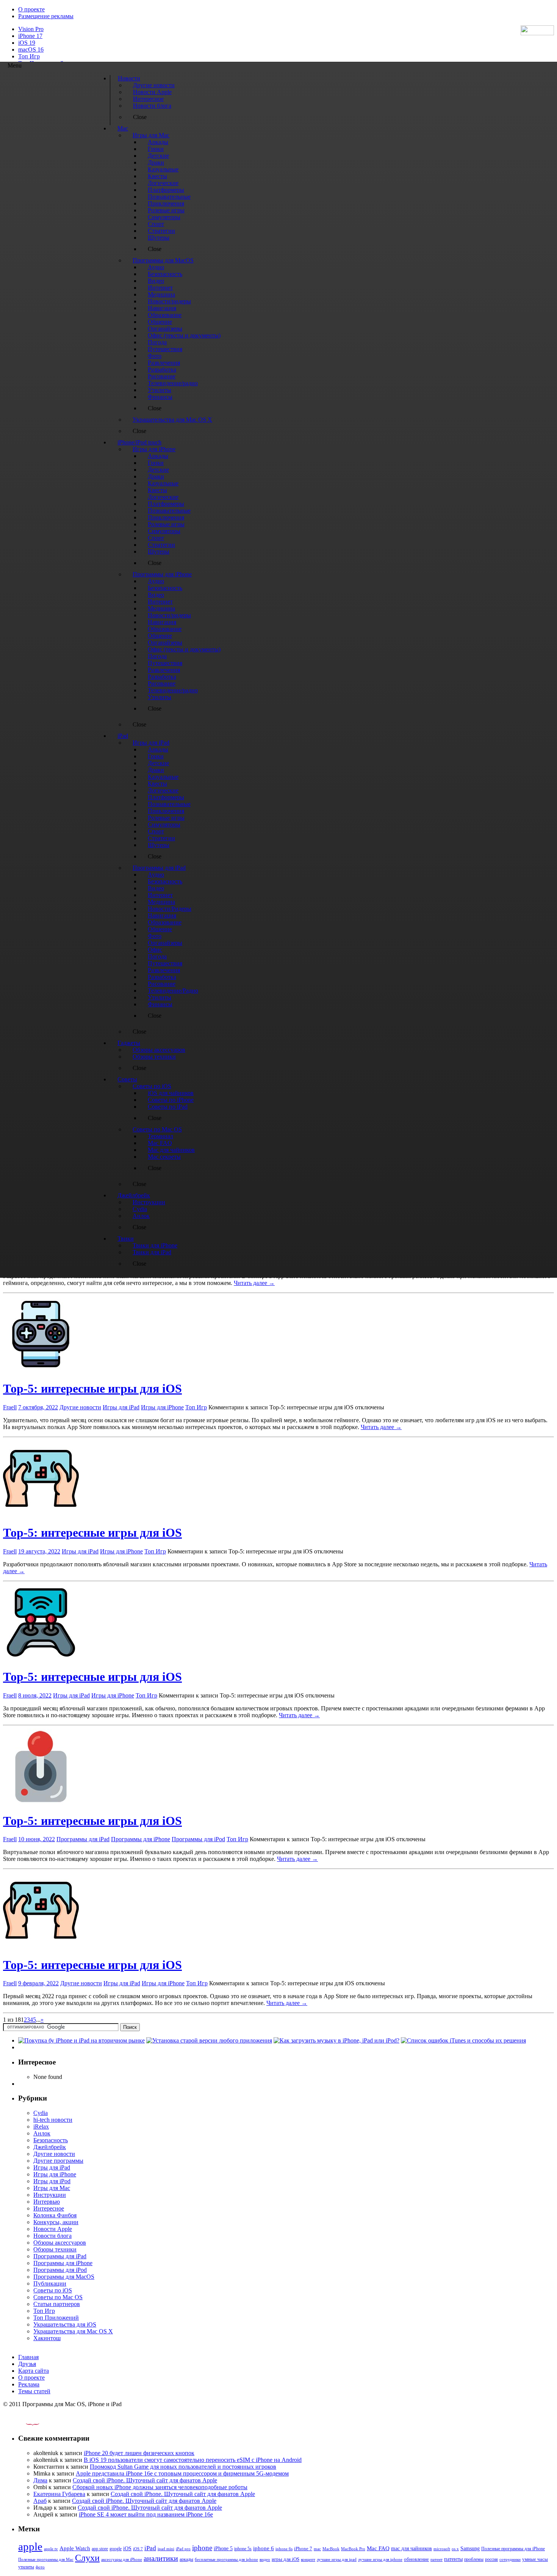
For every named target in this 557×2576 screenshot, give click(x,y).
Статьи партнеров (57, 2304)
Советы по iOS (53, 2290)
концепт (308, 2560)
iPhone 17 (30, 36)
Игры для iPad (121, 1407)
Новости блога (52, 2236)
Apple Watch (75, 2548)
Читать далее (254, 1283)
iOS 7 (138, 2549)
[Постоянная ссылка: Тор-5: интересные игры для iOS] (41, 1370)
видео (265, 2559)
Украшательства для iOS (65, 2324)
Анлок (42, 2133)
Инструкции (50, 2195)
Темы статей (34, 2391)
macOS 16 (31, 49)
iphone (202, 2548)
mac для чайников (411, 2549)
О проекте (31, 9)
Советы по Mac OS (58, 2297)
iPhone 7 (303, 2549)
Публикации (50, 2283)
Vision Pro (31, 29)
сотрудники (510, 2559)
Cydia (41, 2113)
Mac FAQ (378, 2548)
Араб (40, 2501)
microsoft (442, 2549)
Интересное (49, 2208)
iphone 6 (264, 2548)
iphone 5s (243, 2549)
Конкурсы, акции (56, 2222)
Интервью (47, 2202)
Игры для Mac (52, 2188)
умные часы (535, 2559)
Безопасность (51, 2140)
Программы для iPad (83, 1839)
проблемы (474, 2559)
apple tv (51, 2549)
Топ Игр (29, 56)
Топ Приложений (56, 2318)
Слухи (87, 2558)
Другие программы (58, 2161)
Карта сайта (34, 2371)
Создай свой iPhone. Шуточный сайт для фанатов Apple (145, 2480)
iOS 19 (27, 43)
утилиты (26, 2567)
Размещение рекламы (46, 16)
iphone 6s (284, 2549)
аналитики (161, 2558)
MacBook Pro (353, 2549)
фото (40, 2567)
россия (491, 2559)
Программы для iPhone (141, 1839)
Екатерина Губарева (59, 2494)
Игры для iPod (52, 2181)
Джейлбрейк (50, 2147)
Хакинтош (47, 2338)
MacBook (331, 2549)
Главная (28, 2357)
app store (100, 2549)
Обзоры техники (55, 2249)
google (116, 2549)
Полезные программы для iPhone (513, 2549)
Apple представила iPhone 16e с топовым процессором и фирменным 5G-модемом (182, 2473)
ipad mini (166, 2549)
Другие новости (80, 1407)
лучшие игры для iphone (380, 2559)
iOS (127, 2548)
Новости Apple (53, 2229)
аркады (186, 2559)
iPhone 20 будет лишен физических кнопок (139, 2453)
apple (30, 2546)
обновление (416, 2559)
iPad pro (183, 2549)
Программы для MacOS (64, 2277)
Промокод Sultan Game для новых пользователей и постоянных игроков (183, 2467)
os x (455, 2549)
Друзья (27, 2364)
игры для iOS (286, 2559)
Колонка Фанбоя (55, 2215)
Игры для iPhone (162, 1407)
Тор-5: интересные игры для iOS (92, 1388)
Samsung (470, 2549)
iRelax (41, 2127)
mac (317, 2549)
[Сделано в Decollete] (26, 2423)
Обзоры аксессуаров (60, 2243)
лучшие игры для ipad (337, 2559)
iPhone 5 (223, 2549)
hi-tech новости (53, 2120)
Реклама (29, 2384)
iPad (150, 2548)
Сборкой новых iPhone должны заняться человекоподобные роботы (160, 2487)
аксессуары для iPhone (122, 2559)
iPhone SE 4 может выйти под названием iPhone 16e (146, 2514)
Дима (40, 2480)
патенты (453, 2559)
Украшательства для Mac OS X (73, 2331)
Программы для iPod (198, 1839)
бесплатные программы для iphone (226, 2559)
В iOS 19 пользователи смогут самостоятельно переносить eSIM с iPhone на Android (193, 2460)
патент (437, 2559)
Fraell (10, 1407)
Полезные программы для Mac (46, 2559)
